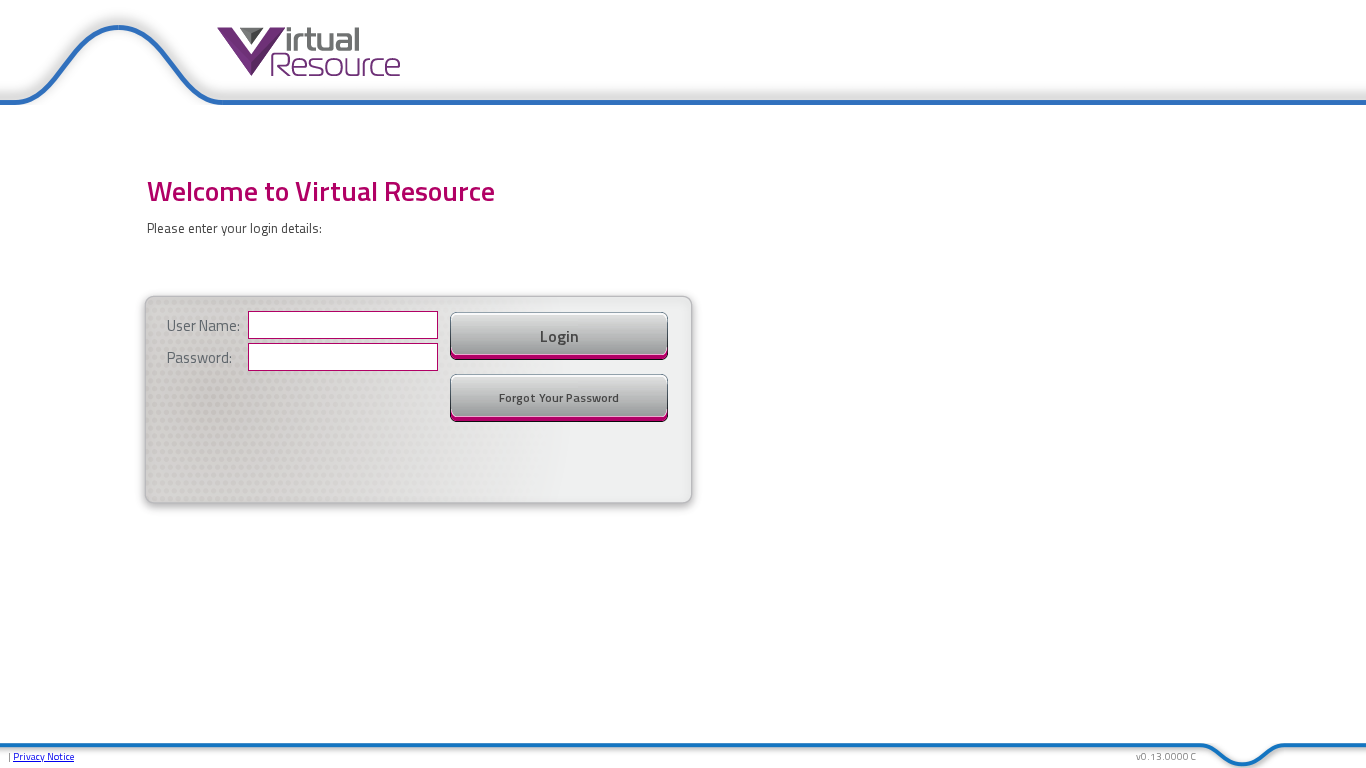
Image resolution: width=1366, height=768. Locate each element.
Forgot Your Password (559, 397)
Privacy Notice (43, 756)
